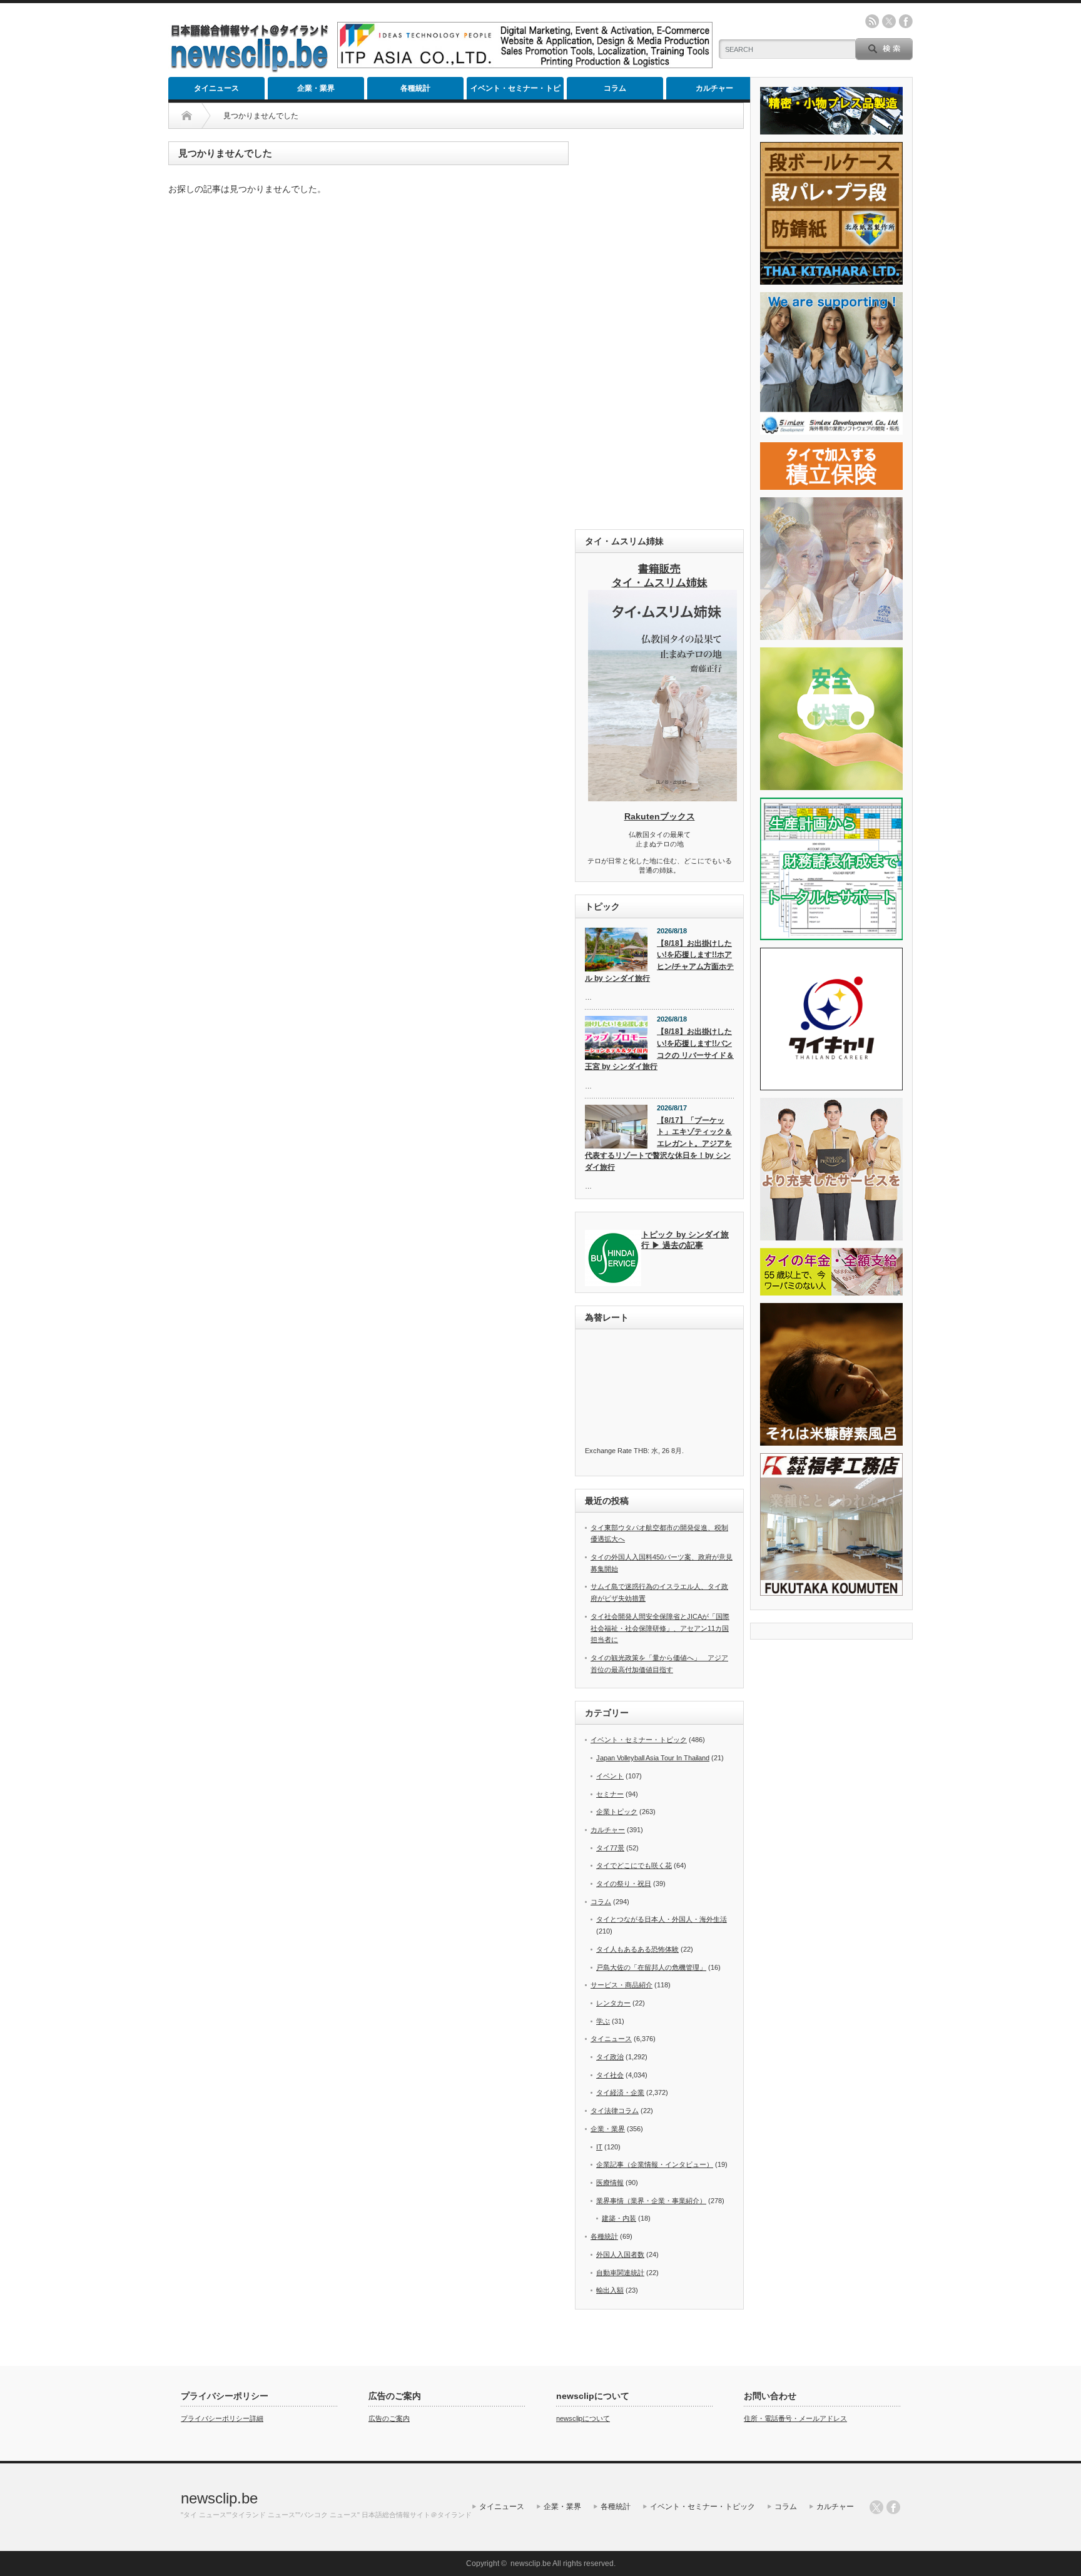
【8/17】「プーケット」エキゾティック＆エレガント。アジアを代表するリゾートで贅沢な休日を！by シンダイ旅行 (658, 1144)
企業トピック (617, 1812)
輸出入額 (610, 2290)
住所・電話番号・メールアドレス (795, 2418)
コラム (615, 88)
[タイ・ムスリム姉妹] (662, 798)
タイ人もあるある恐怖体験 (637, 1949)
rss (872, 21)
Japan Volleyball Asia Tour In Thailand (653, 1758)
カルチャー (714, 88)
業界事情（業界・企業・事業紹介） (651, 2201)
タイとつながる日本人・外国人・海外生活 (662, 1919)
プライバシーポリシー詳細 (222, 2418)
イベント (610, 1776)
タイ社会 (610, 2075)
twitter (889, 21)
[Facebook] (893, 2507)
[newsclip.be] (250, 69)
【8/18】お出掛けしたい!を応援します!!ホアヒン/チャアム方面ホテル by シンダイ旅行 (659, 961)
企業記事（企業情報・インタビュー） (655, 2164)
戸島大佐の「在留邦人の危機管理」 (651, 1967)
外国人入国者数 (620, 2254)
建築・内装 (619, 2218)
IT (599, 2147)
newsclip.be (219, 2498)
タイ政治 (610, 2057)
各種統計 (415, 88)
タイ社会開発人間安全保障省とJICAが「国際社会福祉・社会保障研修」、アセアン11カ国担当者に (660, 1628)
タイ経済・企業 (620, 2092)
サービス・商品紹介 (622, 1985)
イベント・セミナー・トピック (515, 92)
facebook (906, 21)
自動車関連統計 (620, 2273)
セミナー (610, 1794)
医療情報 (610, 2183)
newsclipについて (583, 2418)
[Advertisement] (659, 329)
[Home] (187, 116)
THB (641, 1451)
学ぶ (603, 2021)
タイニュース (216, 88)
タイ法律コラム (615, 2111)
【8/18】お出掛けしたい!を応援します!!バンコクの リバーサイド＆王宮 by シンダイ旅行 (659, 1049)
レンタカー (613, 2003)
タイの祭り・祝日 (624, 1884)
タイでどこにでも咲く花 (634, 1865)
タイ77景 (610, 1848)
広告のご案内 (389, 2418)
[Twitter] (876, 2507)
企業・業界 (316, 88)
